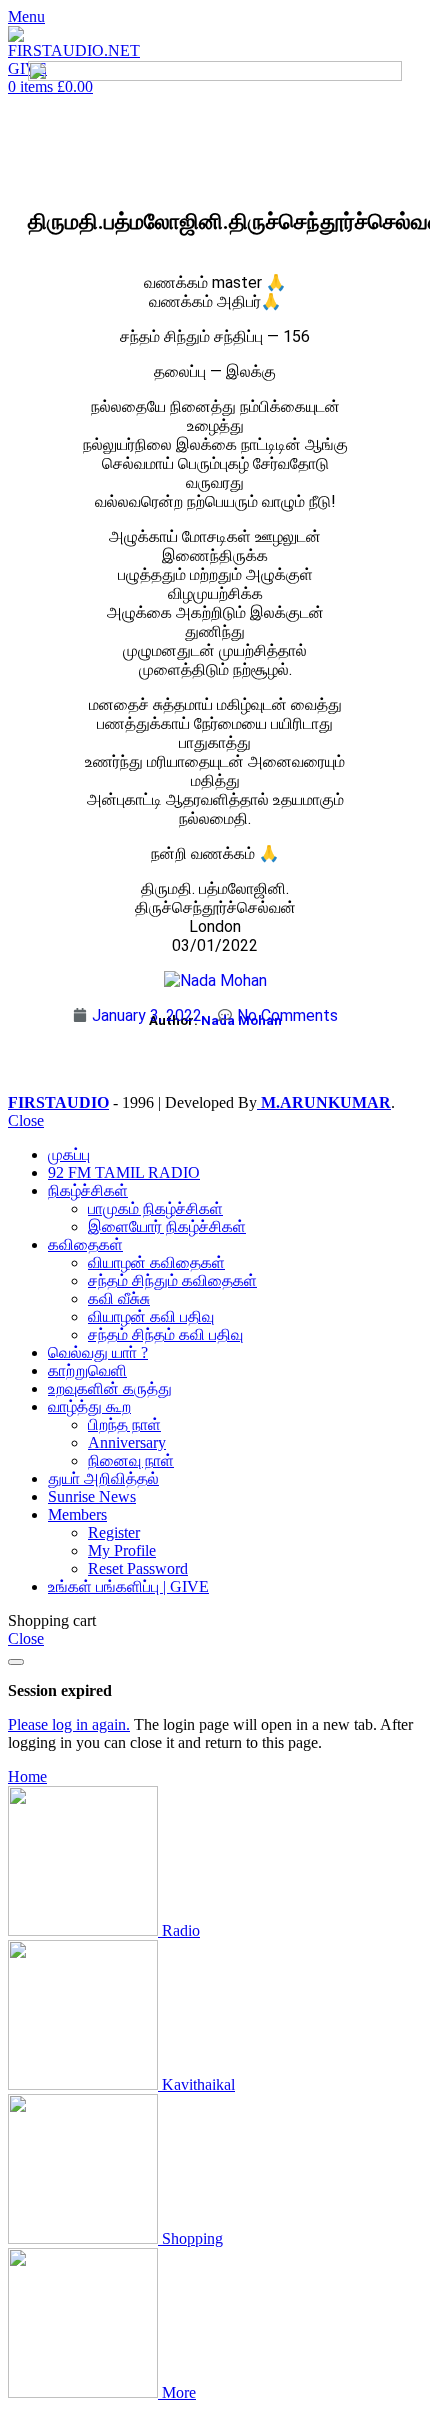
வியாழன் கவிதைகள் (156, 1262)
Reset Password (138, 1568)
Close (26, 1120)
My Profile (122, 1550)
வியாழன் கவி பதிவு (151, 1316)
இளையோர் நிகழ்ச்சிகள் (167, 1226)
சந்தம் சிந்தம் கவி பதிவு (165, 1334)
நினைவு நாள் (131, 1460)
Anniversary (127, 1442)
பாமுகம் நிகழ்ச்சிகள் (155, 1208)
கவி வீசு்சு (119, 1298)
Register (114, 1532)
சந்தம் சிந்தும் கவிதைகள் (172, 1280)
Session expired (60, 1690)
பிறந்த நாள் (124, 1424)
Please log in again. (69, 1724)
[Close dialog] (16, 1662)
